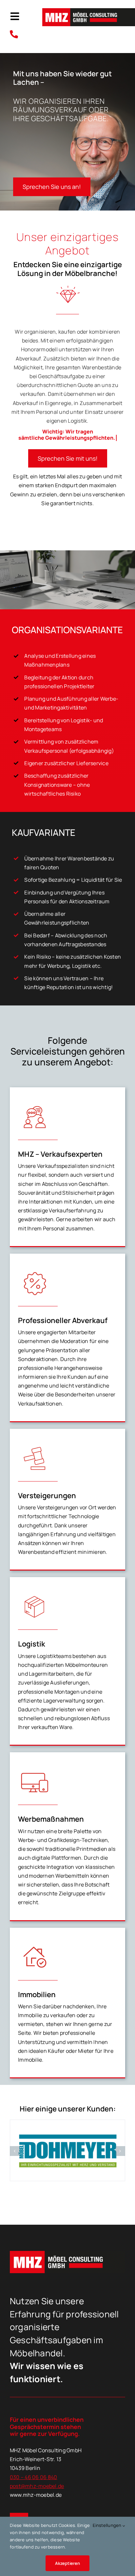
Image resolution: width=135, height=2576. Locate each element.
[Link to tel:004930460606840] (22, 34)
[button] (15, 2151)
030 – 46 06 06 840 (34, 2477)
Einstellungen (108, 2525)
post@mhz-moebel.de (37, 2486)
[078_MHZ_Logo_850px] (89, 11)
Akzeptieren (67, 2563)
